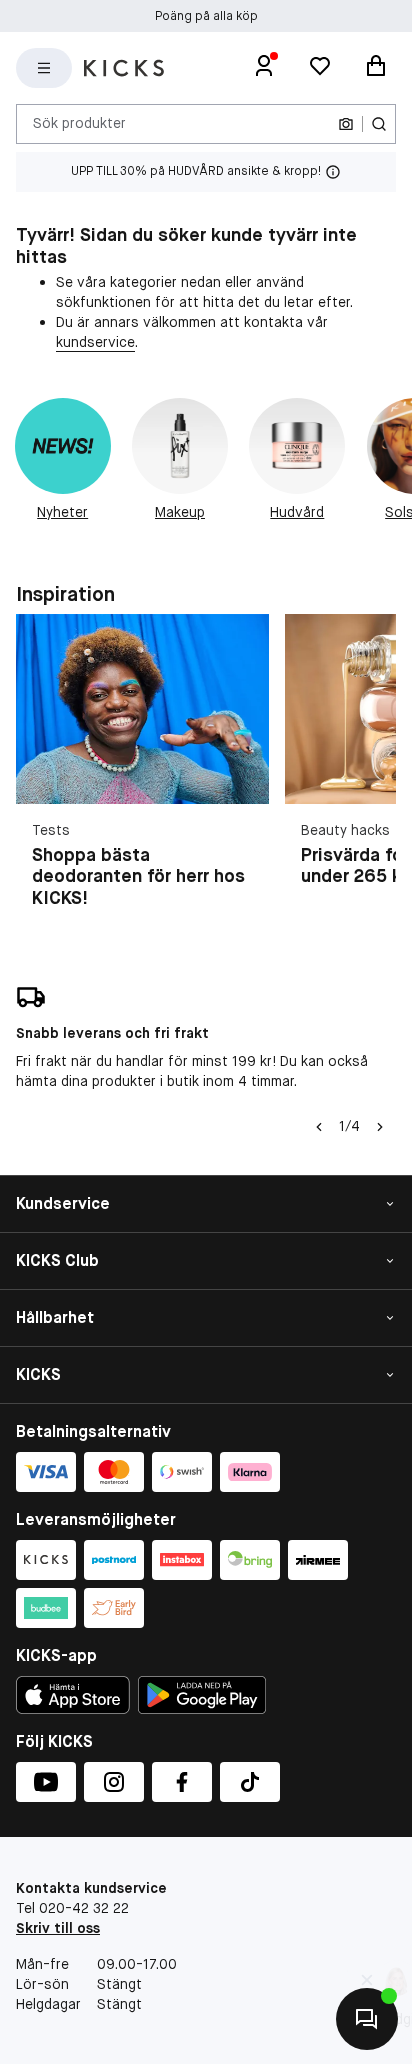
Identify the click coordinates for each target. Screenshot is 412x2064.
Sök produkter (79, 123)
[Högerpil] (380, 1127)
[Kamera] (346, 124)
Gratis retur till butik (206, 20)
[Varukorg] (376, 68)
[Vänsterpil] (319, 1127)
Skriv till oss (58, 1928)
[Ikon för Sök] (379, 124)
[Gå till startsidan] (124, 68)
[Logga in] (264, 68)
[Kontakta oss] (367, 2019)
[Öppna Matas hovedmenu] (44, 68)
